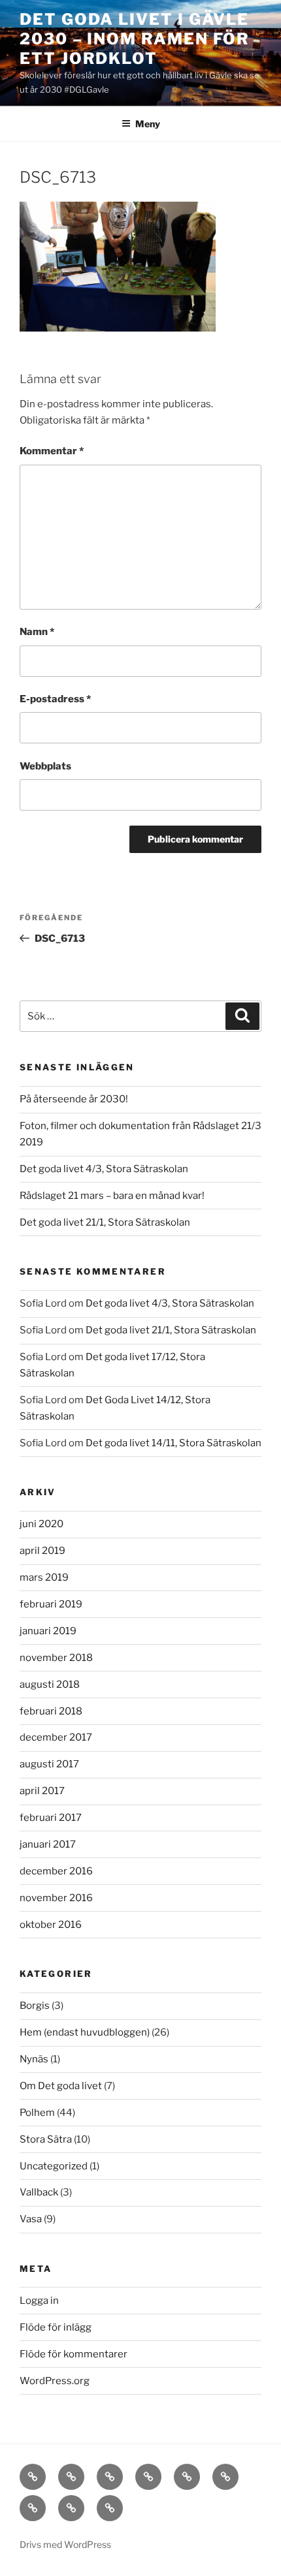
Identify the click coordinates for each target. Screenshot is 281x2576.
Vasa (31, 2219)
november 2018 (56, 1658)
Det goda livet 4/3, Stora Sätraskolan (104, 1169)
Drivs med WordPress (65, 2544)
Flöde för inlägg (56, 2327)
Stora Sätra (46, 2139)
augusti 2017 (49, 1764)
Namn (37, 632)
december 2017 (56, 1737)
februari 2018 (51, 1711)
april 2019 (42, 1551)
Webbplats (45, 766)
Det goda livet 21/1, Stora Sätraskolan (105, 1222)
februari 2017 (51, 1818)
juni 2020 (41, 1524)
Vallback (39, 2192)
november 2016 (56, 1898)
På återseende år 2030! (74, 1099)
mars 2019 (44, 1577)
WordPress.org (55, 2381)
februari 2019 (51, 1604)
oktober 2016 (51, 1925)
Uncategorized (54, 2166)
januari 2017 (48, 1844)
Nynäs (34, 2059)
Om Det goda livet (61, 2086)
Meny (148, 124)
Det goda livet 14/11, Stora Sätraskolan (174, 1443)
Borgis (35, 2006)
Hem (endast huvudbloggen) (85, 2032)
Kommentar (52, 451)
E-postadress (55, 699)
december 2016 (56, 1871)
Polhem (37, 2113)
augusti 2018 (50, 1684)
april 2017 (42, 1791)
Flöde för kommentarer (74, 2354)
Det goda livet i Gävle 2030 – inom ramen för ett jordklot (135, 39)
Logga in (39, 2301)
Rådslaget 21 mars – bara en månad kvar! (112, 1196)
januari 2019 (48, 1631)
